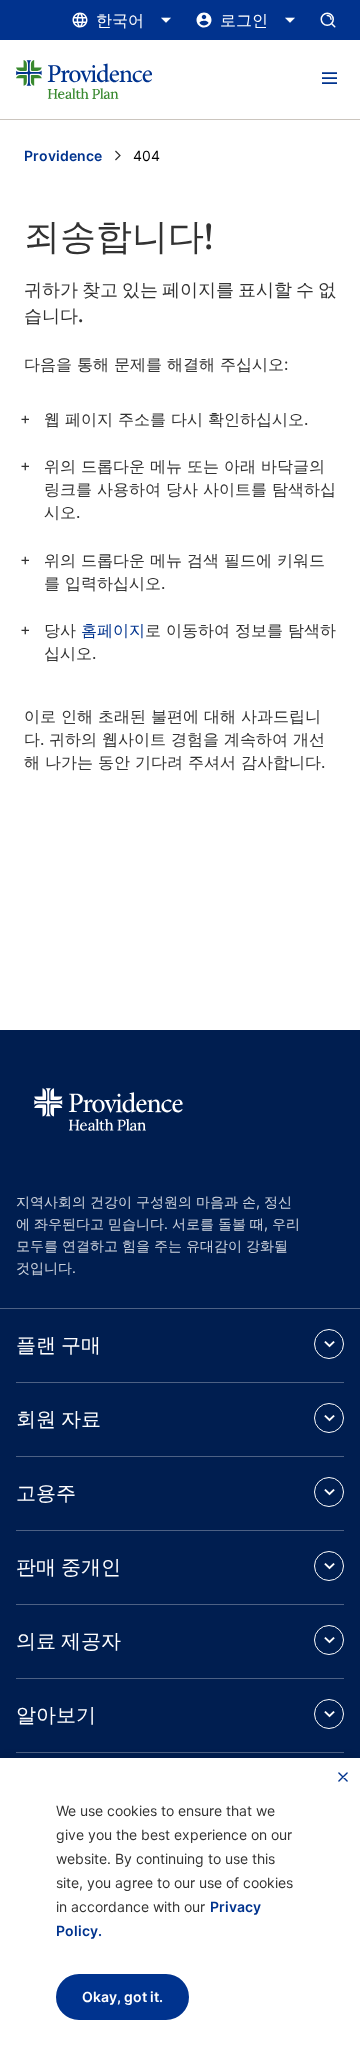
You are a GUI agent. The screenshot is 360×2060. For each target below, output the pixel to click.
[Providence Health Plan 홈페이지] (84, 79)
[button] (329, 79)
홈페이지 (113, 630)
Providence (63, 155)
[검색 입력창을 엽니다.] (328, 20)
